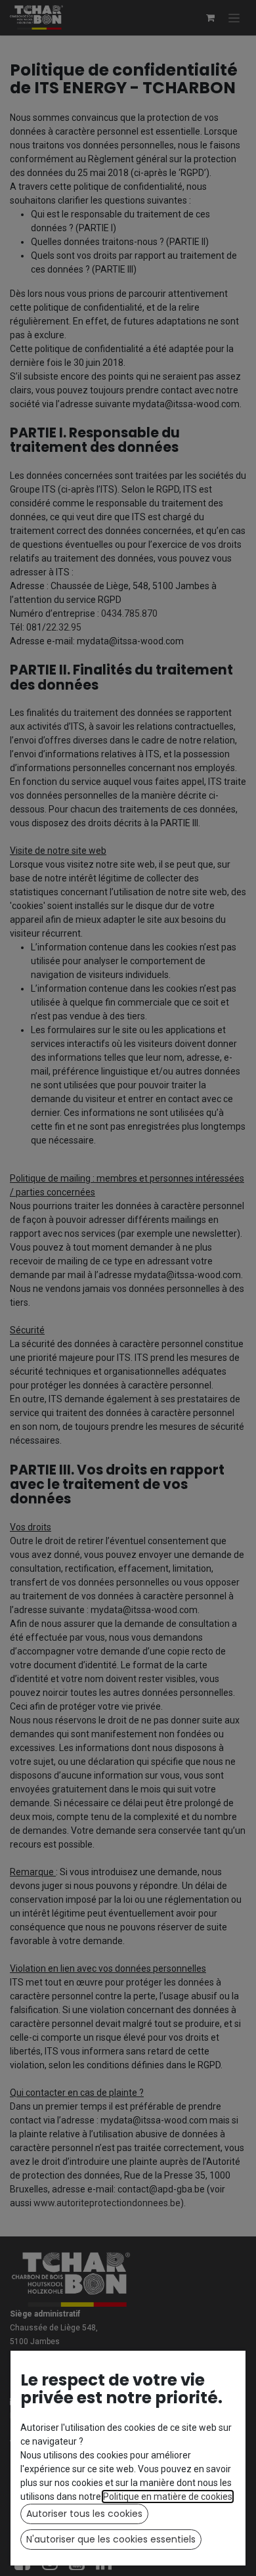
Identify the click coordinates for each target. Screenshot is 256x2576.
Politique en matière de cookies (168, 2497)
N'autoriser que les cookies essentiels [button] (111, 2539)
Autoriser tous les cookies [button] (84, 2514)
